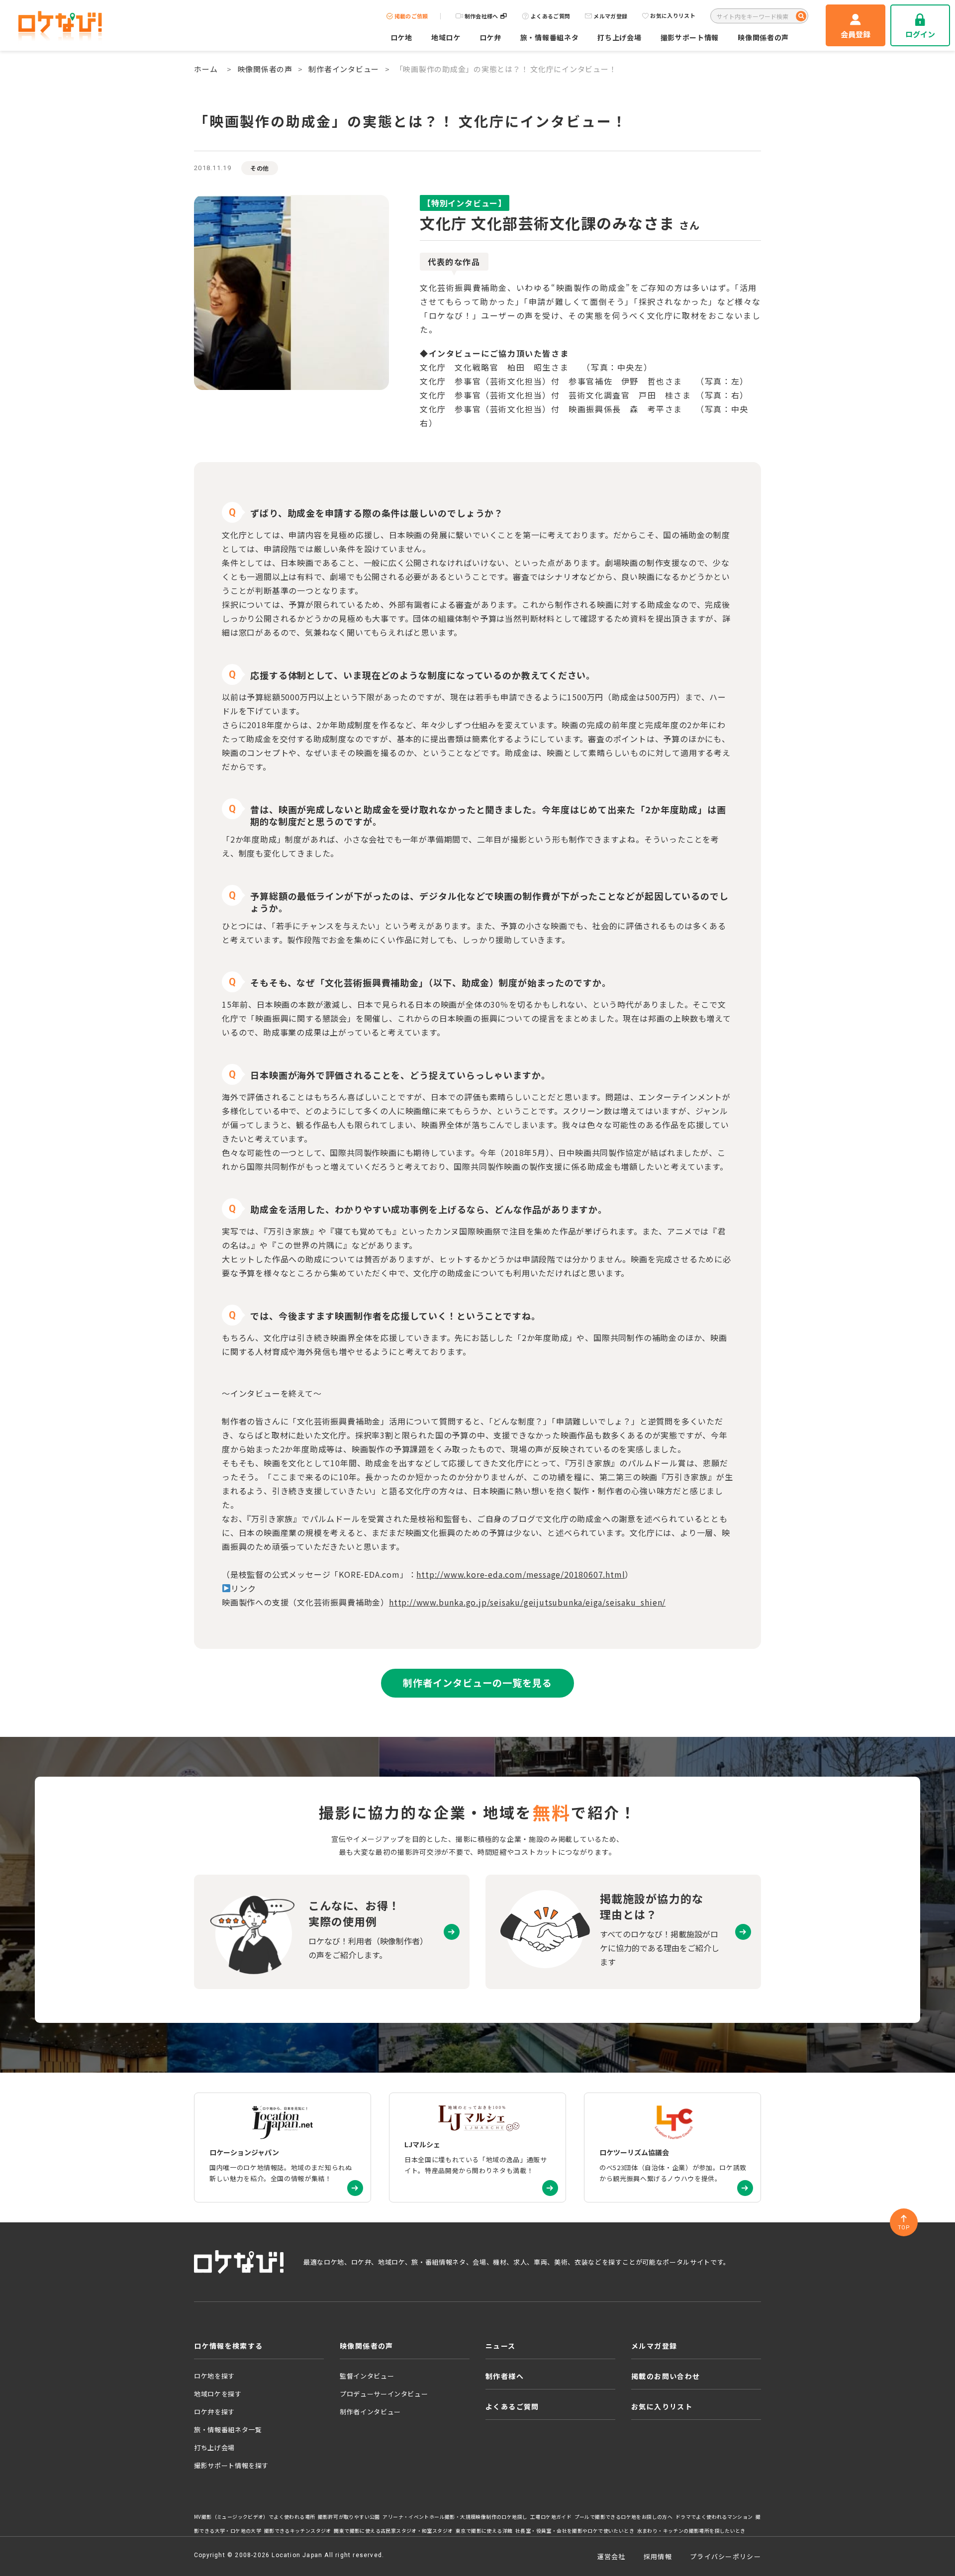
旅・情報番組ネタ (550, 37)
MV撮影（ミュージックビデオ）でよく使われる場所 (254, 2517)
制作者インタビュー (344, 69)
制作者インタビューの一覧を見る (477, 1683)
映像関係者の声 (763, 37)
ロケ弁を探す (214, 2412)
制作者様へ (505, 2376)
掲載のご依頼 (411, 16)
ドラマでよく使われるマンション (714, 2517)
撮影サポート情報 (690, 37)
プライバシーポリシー (725, 2556)
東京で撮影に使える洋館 (484, 2531)
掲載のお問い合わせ (666, 2376)
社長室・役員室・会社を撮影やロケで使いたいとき (575, 2531)
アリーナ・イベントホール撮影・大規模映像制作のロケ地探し (455, 2517)
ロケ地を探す (214, 2376)
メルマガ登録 (610, 16)
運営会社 (612, 2556)
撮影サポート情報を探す (231, 2465)
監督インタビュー (367, 2376)
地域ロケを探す (218, 2394)
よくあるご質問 (550, 16)
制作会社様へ (481, 16)
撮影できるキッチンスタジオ (298, 2531)
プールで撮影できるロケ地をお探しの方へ (623, 2517)
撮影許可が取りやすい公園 (349, 2517)
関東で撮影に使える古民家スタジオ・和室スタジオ (393, 2531)
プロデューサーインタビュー (384, 2394)
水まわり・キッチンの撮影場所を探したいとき (691, 2531)
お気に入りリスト (673, 16)
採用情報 (658, 2556)
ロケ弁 (490, 37)
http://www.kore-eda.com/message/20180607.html (521, 1574)
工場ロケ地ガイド (551, 2517)
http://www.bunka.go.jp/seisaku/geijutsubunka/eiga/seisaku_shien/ (527, 1602)
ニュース (501, 2346)
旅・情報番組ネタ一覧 (228, 2430)
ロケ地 (401, 37)
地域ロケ (446, 37)
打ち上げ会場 (619, 37)
